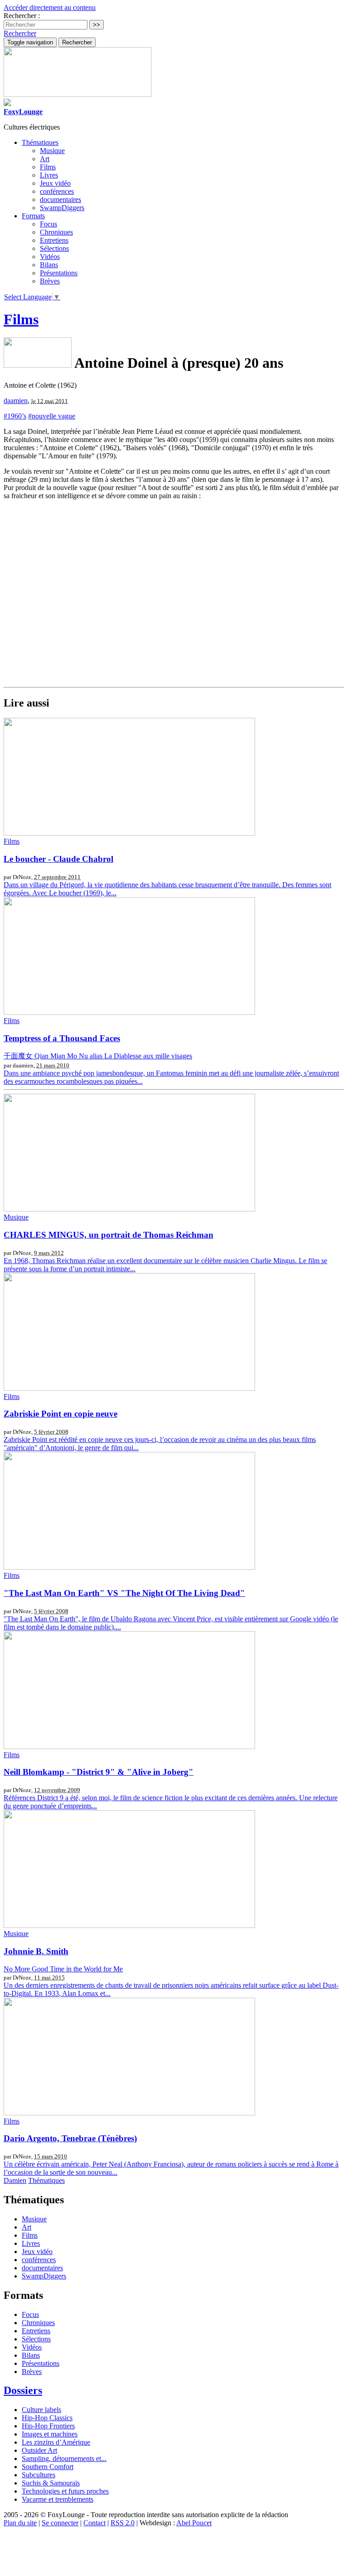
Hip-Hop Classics (47, 2418)
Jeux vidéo (55, 183)
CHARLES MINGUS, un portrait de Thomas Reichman (109, 1235)
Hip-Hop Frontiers (48, 2426)
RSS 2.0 (123, 2523)
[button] (20, 33)
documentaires (60, 199)
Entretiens (54, 240)
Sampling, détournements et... (64, 2458)
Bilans (49, 265)
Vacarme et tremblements (58, 2499)
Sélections (54, 248)
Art (45, 159)
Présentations (59, 273)
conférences (57, 191)
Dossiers (23, 2390)
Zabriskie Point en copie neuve (60, 1414)
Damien (15, 2180)
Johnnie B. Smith (36, 1951)
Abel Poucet (194, 2523)
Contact (94, 2523)
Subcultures (39, 2475)
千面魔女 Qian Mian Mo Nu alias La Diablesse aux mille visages (98, 1056)
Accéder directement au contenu (50, 7)
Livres (49, 175)
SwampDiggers (62, 208)
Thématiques (46, 2180)
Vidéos (50, 257)
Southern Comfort (48, 2467)
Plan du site (20, 2523)
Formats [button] (33, 216)
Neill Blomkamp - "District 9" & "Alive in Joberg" (99, 1772)
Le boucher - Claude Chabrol (58, 859)
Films (48, 167)
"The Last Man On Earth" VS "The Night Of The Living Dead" (124, 1593)
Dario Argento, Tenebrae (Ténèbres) (70, 2138)
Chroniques (56, 232)
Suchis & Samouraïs (51, 2483)
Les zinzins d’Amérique (56, 2442)
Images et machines (50, 2434)
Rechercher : (22, 16)
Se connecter (60, 2523)
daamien (16, 401)
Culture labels (41, 2410)
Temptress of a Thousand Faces (62, 1038)
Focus (48, 224)
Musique (52, 151)
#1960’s (15, 416)
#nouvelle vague (52, 416)
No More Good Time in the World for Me (63, 1969)
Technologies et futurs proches (65, 2491)
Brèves (50, 281)
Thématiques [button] (40, 142)
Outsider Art (39, 2450)
